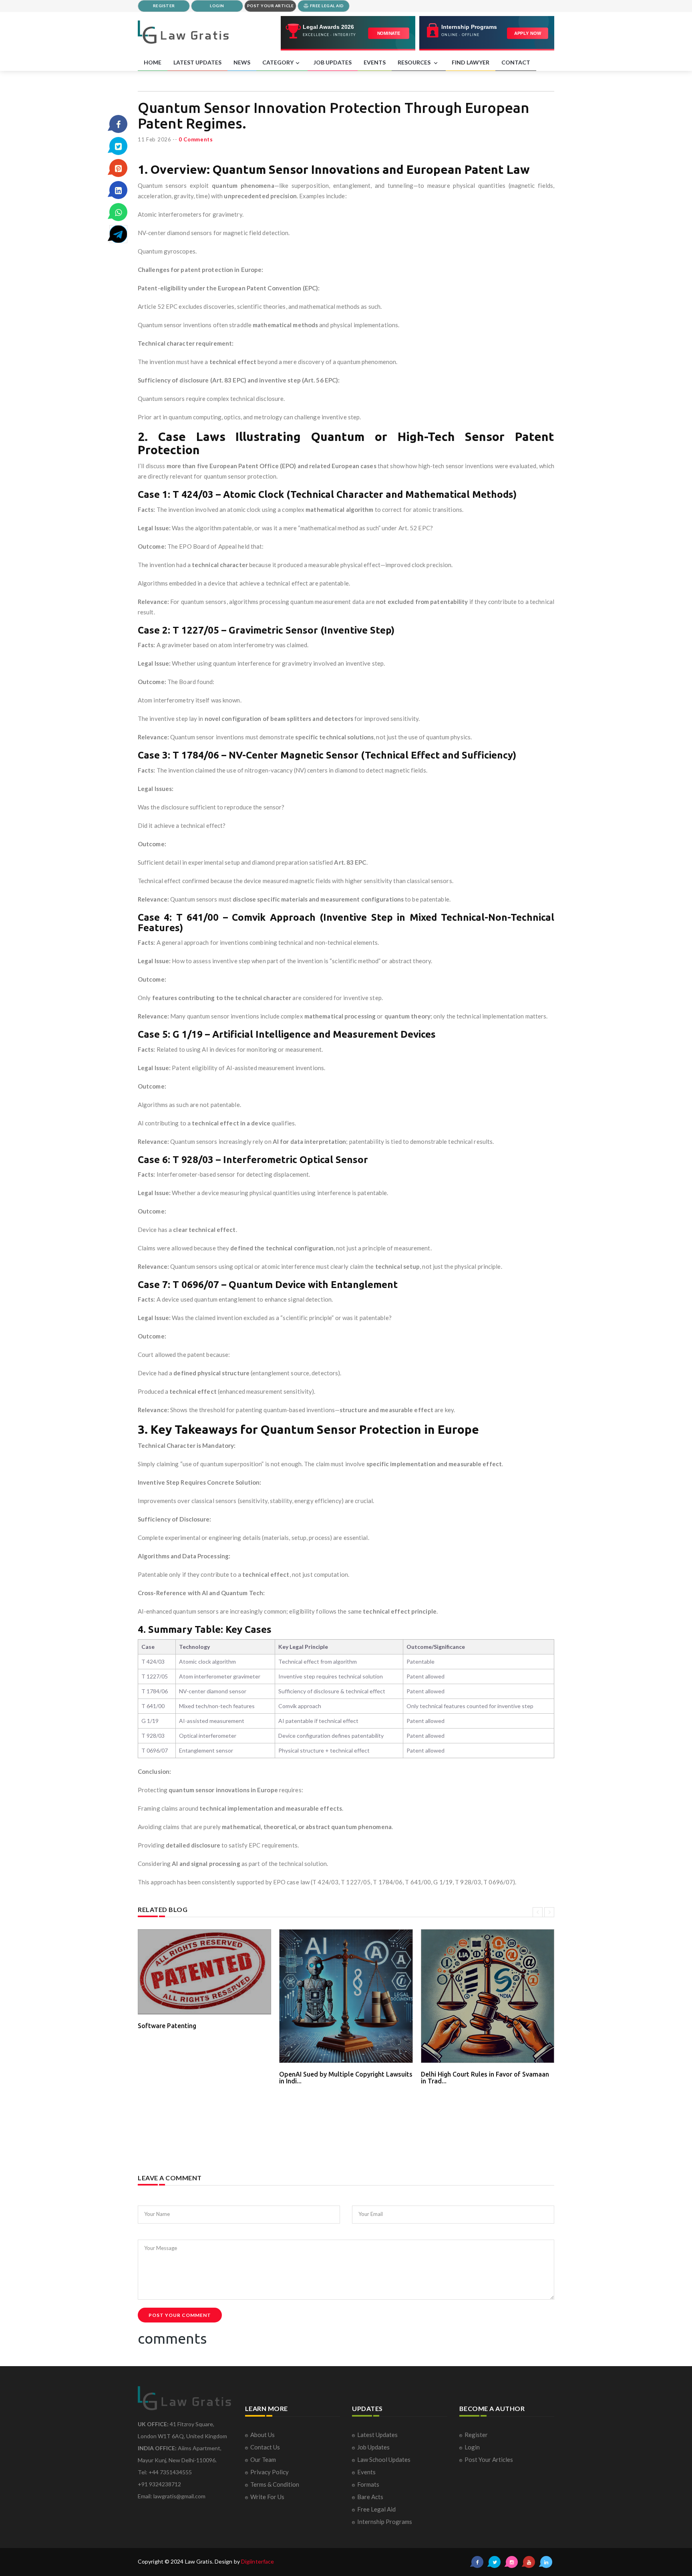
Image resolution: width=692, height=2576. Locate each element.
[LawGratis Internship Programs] (487, 33)
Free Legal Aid (376, 2509)
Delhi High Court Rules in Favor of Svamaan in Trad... (485, 2078)
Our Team (263, 2459)
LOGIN (217, 6)
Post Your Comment (180, 2315)
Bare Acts (370, 2497)
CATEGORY (278, 62)
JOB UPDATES (333, 62)
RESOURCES (415, 62)
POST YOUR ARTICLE (271, 6)
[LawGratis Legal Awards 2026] (348, 33)
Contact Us (265, 2447)
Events (366, 2472)
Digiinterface (257, 2561)
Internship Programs (385, 2522)
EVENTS (375, 62)
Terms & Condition (275, 2484)
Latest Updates (377, 2435)
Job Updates (373, 2447)
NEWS (242, 62)
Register (476, 2435)
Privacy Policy (270, 2472)
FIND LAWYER (471, 62)
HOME (153, 62)
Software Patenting (167, 2026)
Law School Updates (384, 2459)
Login (472, 2447)
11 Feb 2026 (155, 139)
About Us (263, 2435)
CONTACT (516, 62)
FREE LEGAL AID (326, 6)
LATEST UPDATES (197, 62)
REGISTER (164, 6)
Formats (368, 2484)
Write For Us (267, 2497)
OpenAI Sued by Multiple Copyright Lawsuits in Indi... (346, 2078)
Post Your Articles (489, 2459)
